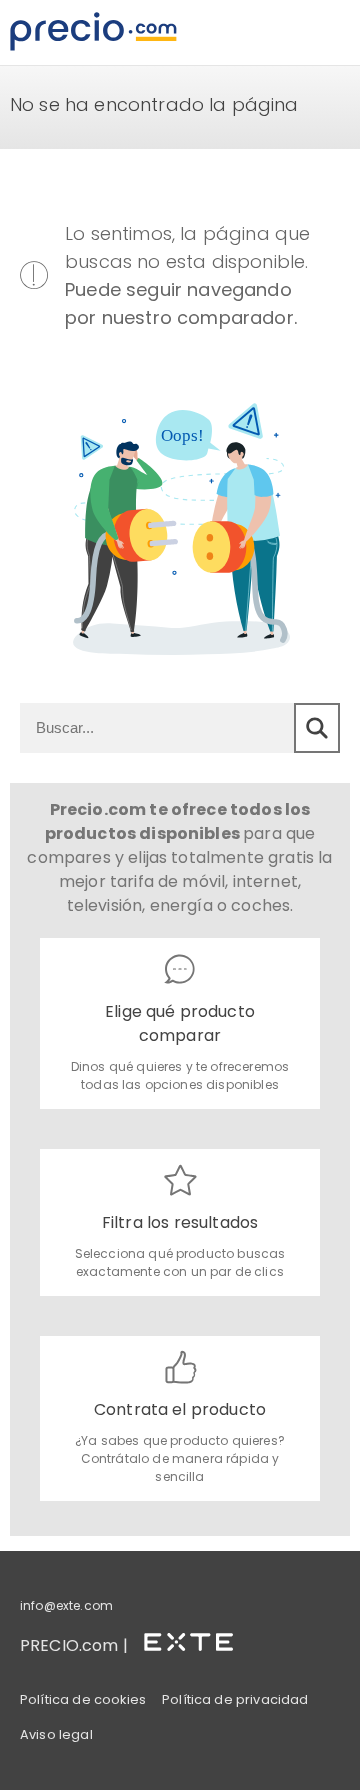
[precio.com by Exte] (197, 1638)
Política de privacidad (235, 1699)
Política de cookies (83, 1699)
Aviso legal (56, 1734)
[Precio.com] (93, 32)
